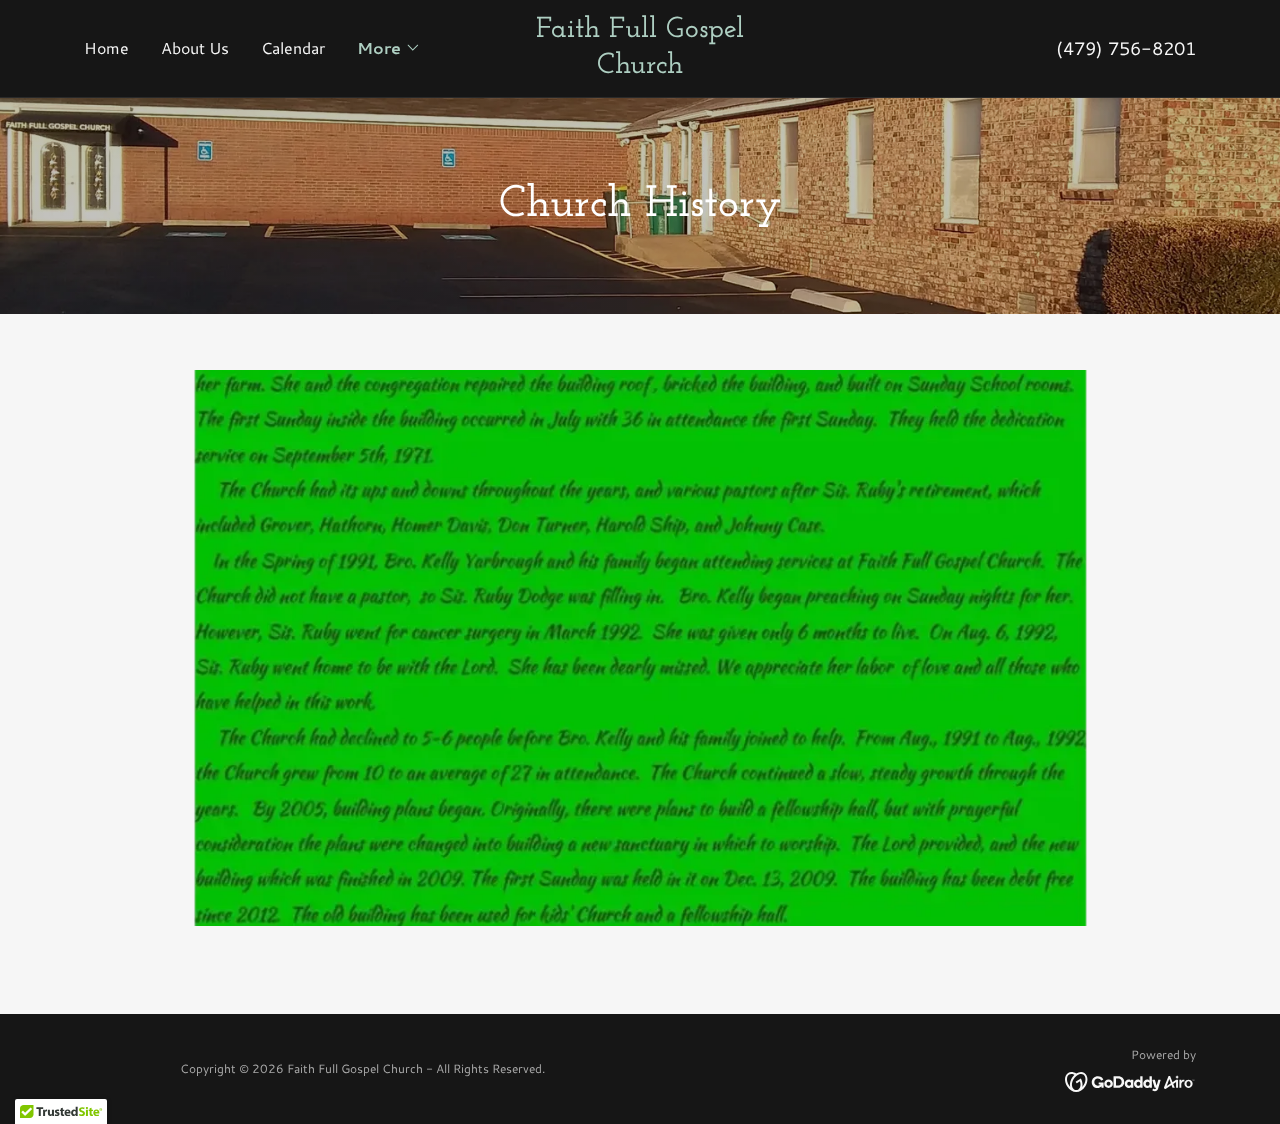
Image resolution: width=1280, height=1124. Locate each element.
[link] (640, 66)
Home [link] (106, 47)
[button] (389, 48)
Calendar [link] (293, 47)
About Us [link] (195, 47)
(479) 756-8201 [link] (1126, 48)
